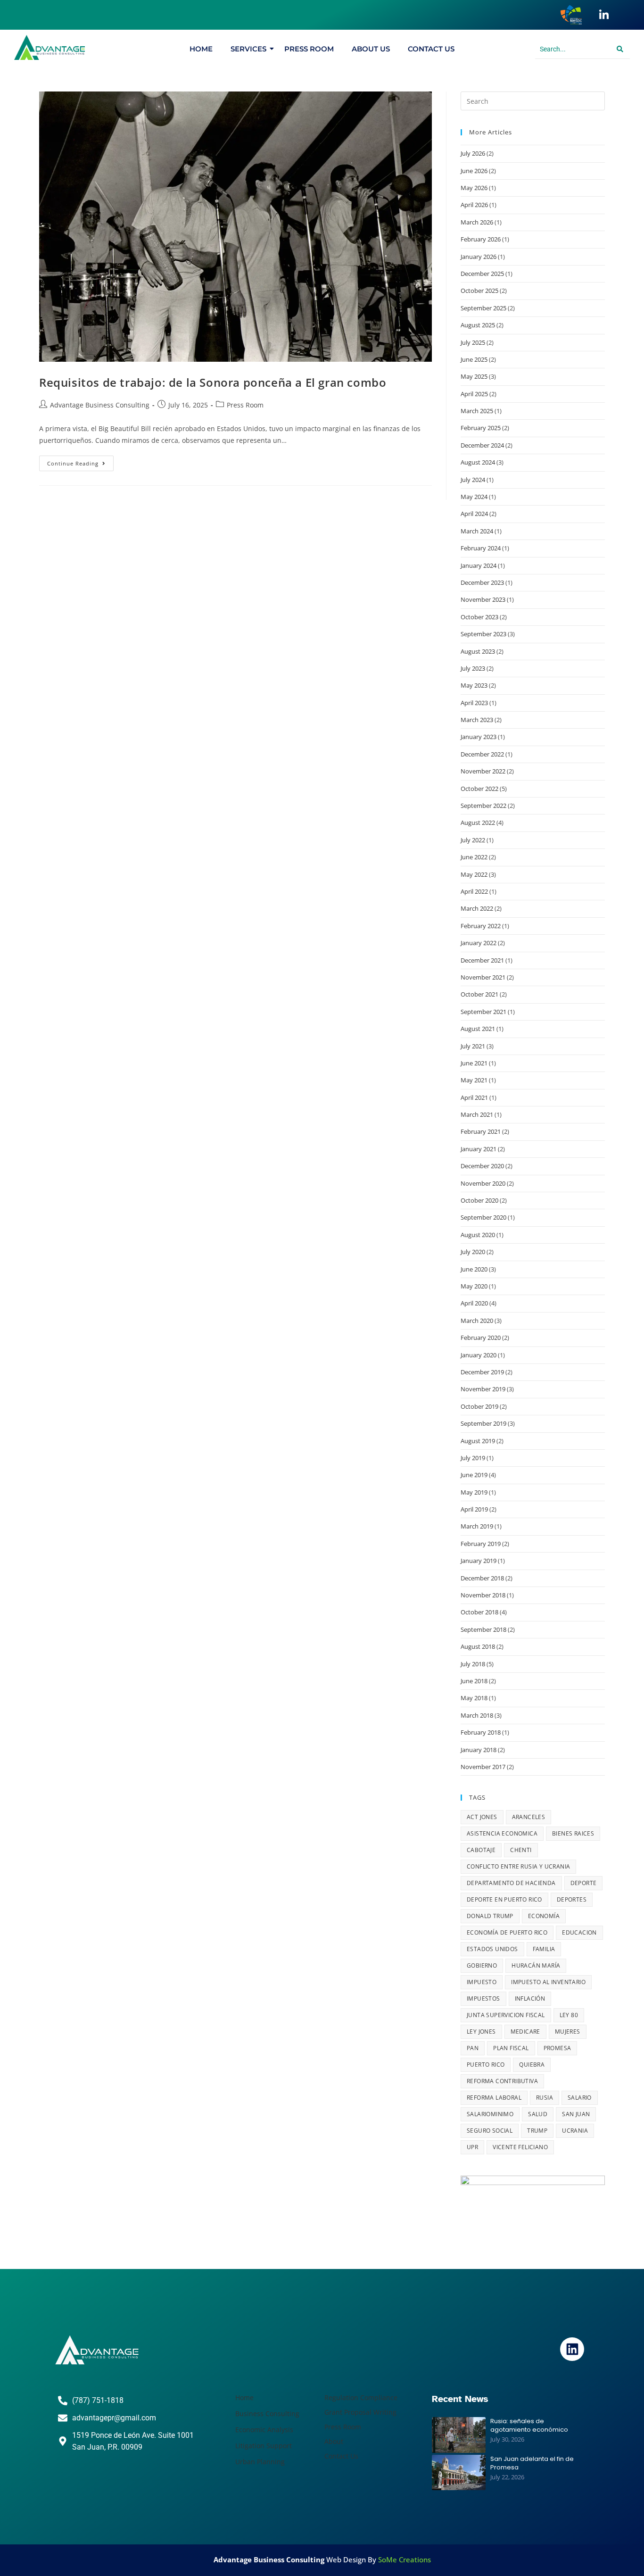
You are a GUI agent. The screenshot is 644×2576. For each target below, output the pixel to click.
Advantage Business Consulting (100, 405)
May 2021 (474, 1080)
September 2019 (483, 1423)
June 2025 (474, 359)
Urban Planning (260, 2462)
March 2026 (477, 222)
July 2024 (473, 480)
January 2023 (479, 737)
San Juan (576, 2114)
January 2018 (479, 1750)
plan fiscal (511, 2048)
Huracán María (536, 1965)
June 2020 (474, 1269)
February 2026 (481, 239)
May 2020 (474, 1286)
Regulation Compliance (361, 2397)
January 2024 (479, 565)
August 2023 (478, 651)
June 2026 (474, 171)
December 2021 (482, 960)
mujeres (568, 2032)
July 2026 (473, 153)
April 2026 (474, 205)
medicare (525, 2032)
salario (580, 2098)
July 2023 (473, 668)
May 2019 (474, 1492)
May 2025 (474, 376)
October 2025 (479, 291)
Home (201, 49)
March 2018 (477, 1715)
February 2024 (481, 548)
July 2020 (473, 1252)
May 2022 (474, 874)
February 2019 (481, 1544)
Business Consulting (267, 2414)
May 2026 (474, 188)
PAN (473, 2048)
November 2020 (483, 1183)
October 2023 (479, 617)
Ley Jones (481, 2032)
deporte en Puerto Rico (504, 1899)
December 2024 (482, 445)
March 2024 (477, 531)
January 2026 (479, 257)
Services (248, 49)
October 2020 (479, 1200)
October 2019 (479, 1406)
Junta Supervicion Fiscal (506, 2015)
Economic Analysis (264, 2430)
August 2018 (478, 1646)
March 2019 (477, 1526)
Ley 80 (569, 2015)
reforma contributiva (502, 2081)
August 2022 (478, 823)
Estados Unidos (492, 1949)
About (334, 2441)
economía (544, 1916)
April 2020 (474, 1303)
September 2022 (483, 806)
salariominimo (490, 2114)
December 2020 (482, 1166)
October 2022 (479, 789)
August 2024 (478, 462)
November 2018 (483, 1595)
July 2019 (473, 1458)
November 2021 (483, 977)
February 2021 (481, 1131)
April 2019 (474, 1509)
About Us (371, 49)
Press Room (309, 49)
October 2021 (479, 994)
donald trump (490, 1916)
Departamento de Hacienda (511, 1883)
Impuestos (483, 1998)
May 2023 (474, 685)
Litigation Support (264, 2446)
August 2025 (478, 325)
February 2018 (481, 1732)
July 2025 (473, 342)
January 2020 (479, 1355)
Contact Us (431, 49)
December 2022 (482, 754)
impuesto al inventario (548, 1982)
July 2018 (473, 1664)
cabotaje (481, 1850)
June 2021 (474, 1063)
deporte (584, 1883)
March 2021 (477, 1114)
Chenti (521, 1850)
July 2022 (473, 840)
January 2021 (479, 1149)
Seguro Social (490, 2131)
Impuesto (482, 1982)
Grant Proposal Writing (360, 2412)
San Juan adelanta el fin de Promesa (532, 2463)
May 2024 (474, 497)
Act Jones (482, 1817)
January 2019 (479, 1561)
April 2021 (474, 1097)
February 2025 (481, 428)
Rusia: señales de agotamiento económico (529, 2426)
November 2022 (483, 771)
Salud (538, 2114)
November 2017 (483, 1767)
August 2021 (478, 1029)
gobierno (482, 1965)
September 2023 (483, 634)
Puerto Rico (486, 2065)
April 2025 (474, 394)
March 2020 (477, 1321)
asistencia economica (502, 1833)
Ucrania (575, 2131)
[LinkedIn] (604, 15)
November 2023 (483, 599)
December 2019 (482, 1372)
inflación (530, 1998)
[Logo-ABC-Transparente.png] (97, 2350)
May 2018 (474, 1698)
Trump (537, 2131)
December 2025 (482, 274)
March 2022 (477, 908)
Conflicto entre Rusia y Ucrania (518, 1866)
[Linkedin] (572, 2349)
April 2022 (474, 891)
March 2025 (477, 411)
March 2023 (477, 720)
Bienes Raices (573, 1833)
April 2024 (474, 514)
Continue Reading (80, 461)
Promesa (557, 2048)
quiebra (532, 2065)
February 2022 (481, 926)
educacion (579, 1932)
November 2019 (483, 1389)
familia (544, 1949)
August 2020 (478, 1235)
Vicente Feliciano (520, 2147)
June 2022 (474, 857)
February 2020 (481, 1338)
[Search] (620, 49)
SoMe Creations (405, 2559)
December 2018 (482, 1578)
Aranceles (529, 1817)
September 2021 (483, 1012)
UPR (472, 2147)
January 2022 (479, 943)
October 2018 (479, 1612)
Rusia (545, 2098)
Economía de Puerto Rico (507, 1932)
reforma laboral (494, 2098)
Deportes (572, 1899)
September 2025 (483, 308)
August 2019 (478, 1441)
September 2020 (483, 1217)
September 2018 (483, 1629)
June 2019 (474, 1475)
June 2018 (474, 1681)
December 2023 (482, 582)
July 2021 (473, 1046)
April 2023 (474, 703)
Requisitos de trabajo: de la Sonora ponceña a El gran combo (213, 382)
